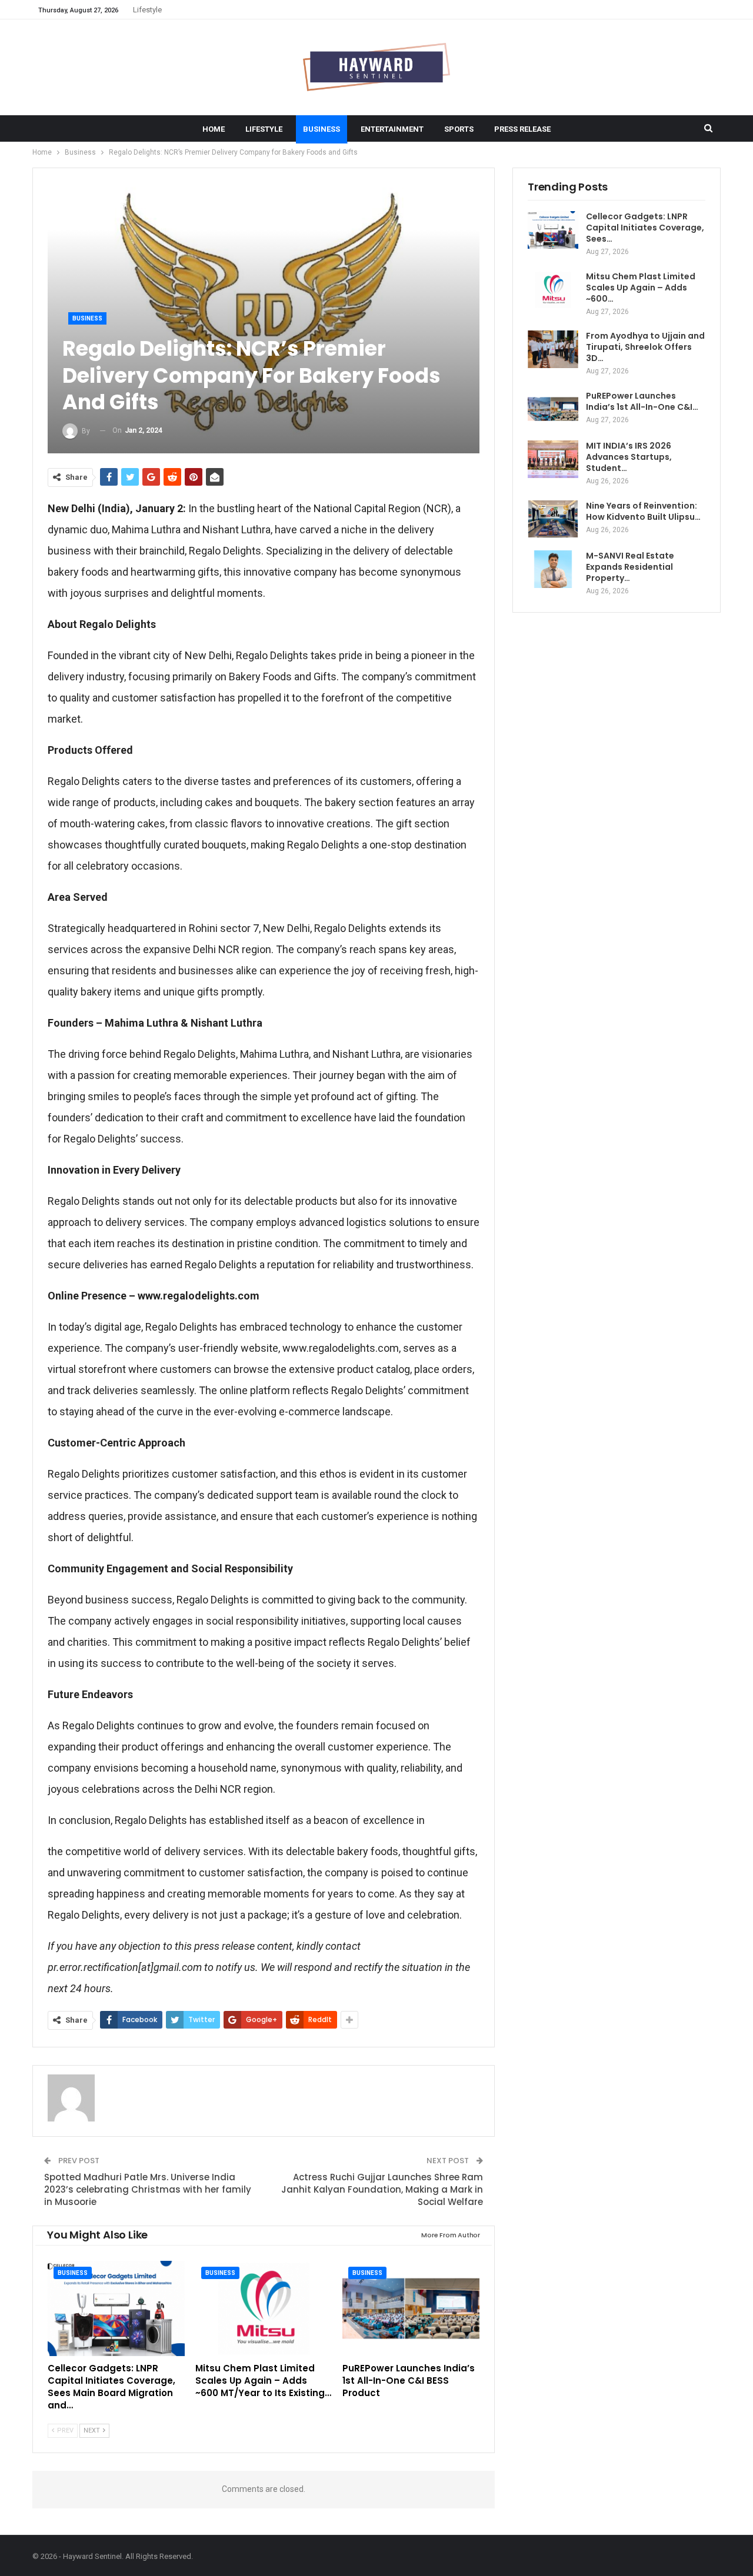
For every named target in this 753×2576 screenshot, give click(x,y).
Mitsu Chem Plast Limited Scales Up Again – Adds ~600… (641, 288)
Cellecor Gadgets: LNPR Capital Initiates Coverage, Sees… (645, 228)
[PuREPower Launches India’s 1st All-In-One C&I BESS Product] (411, 2309)
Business (321, 129)
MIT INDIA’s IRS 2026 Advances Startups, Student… (629, 457)
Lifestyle (147, 10)
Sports (459, 129)
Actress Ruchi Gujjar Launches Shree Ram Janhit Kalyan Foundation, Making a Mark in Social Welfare (382, 2189)
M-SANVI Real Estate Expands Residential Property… (630, 567)
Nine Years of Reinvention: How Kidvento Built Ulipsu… (643, 511)
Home (214, 129)
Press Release (522, 129)
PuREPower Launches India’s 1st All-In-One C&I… (642, 401)
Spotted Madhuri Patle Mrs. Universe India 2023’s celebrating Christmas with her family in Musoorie (148, 2189)
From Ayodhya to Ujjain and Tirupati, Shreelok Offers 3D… (645, 347)
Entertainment (392, 129)
